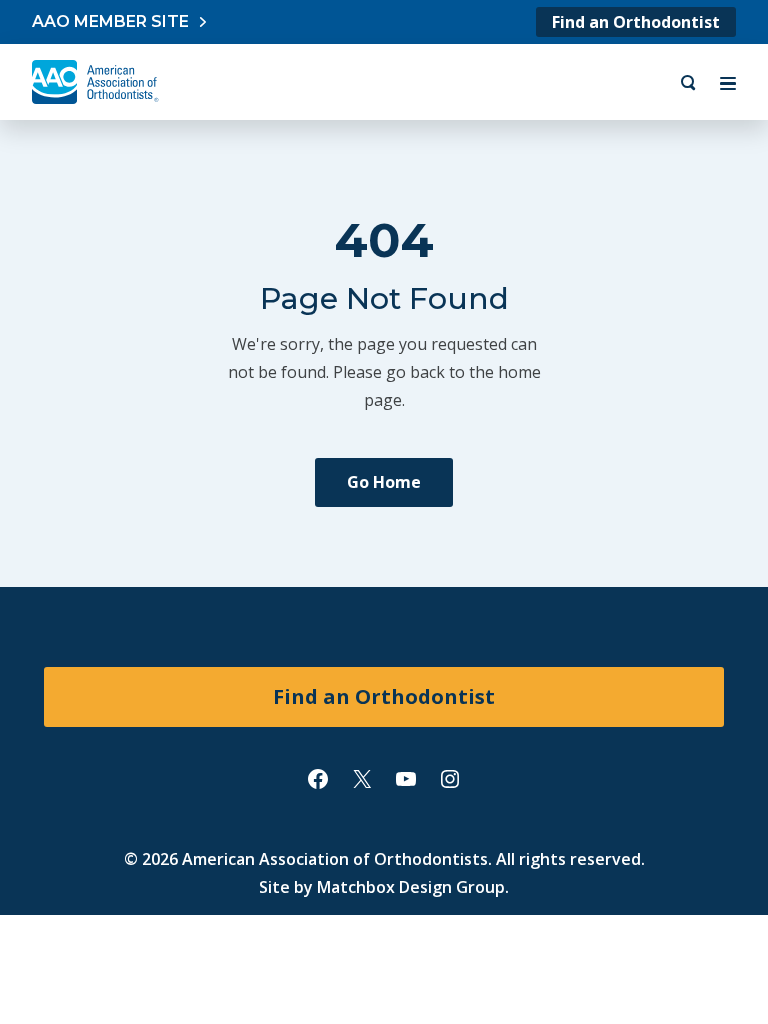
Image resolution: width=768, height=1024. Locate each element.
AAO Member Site (110, 21)
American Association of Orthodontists (335, 859)
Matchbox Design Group (411, 887)
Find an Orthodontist (636, 22)
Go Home (384, 482)
